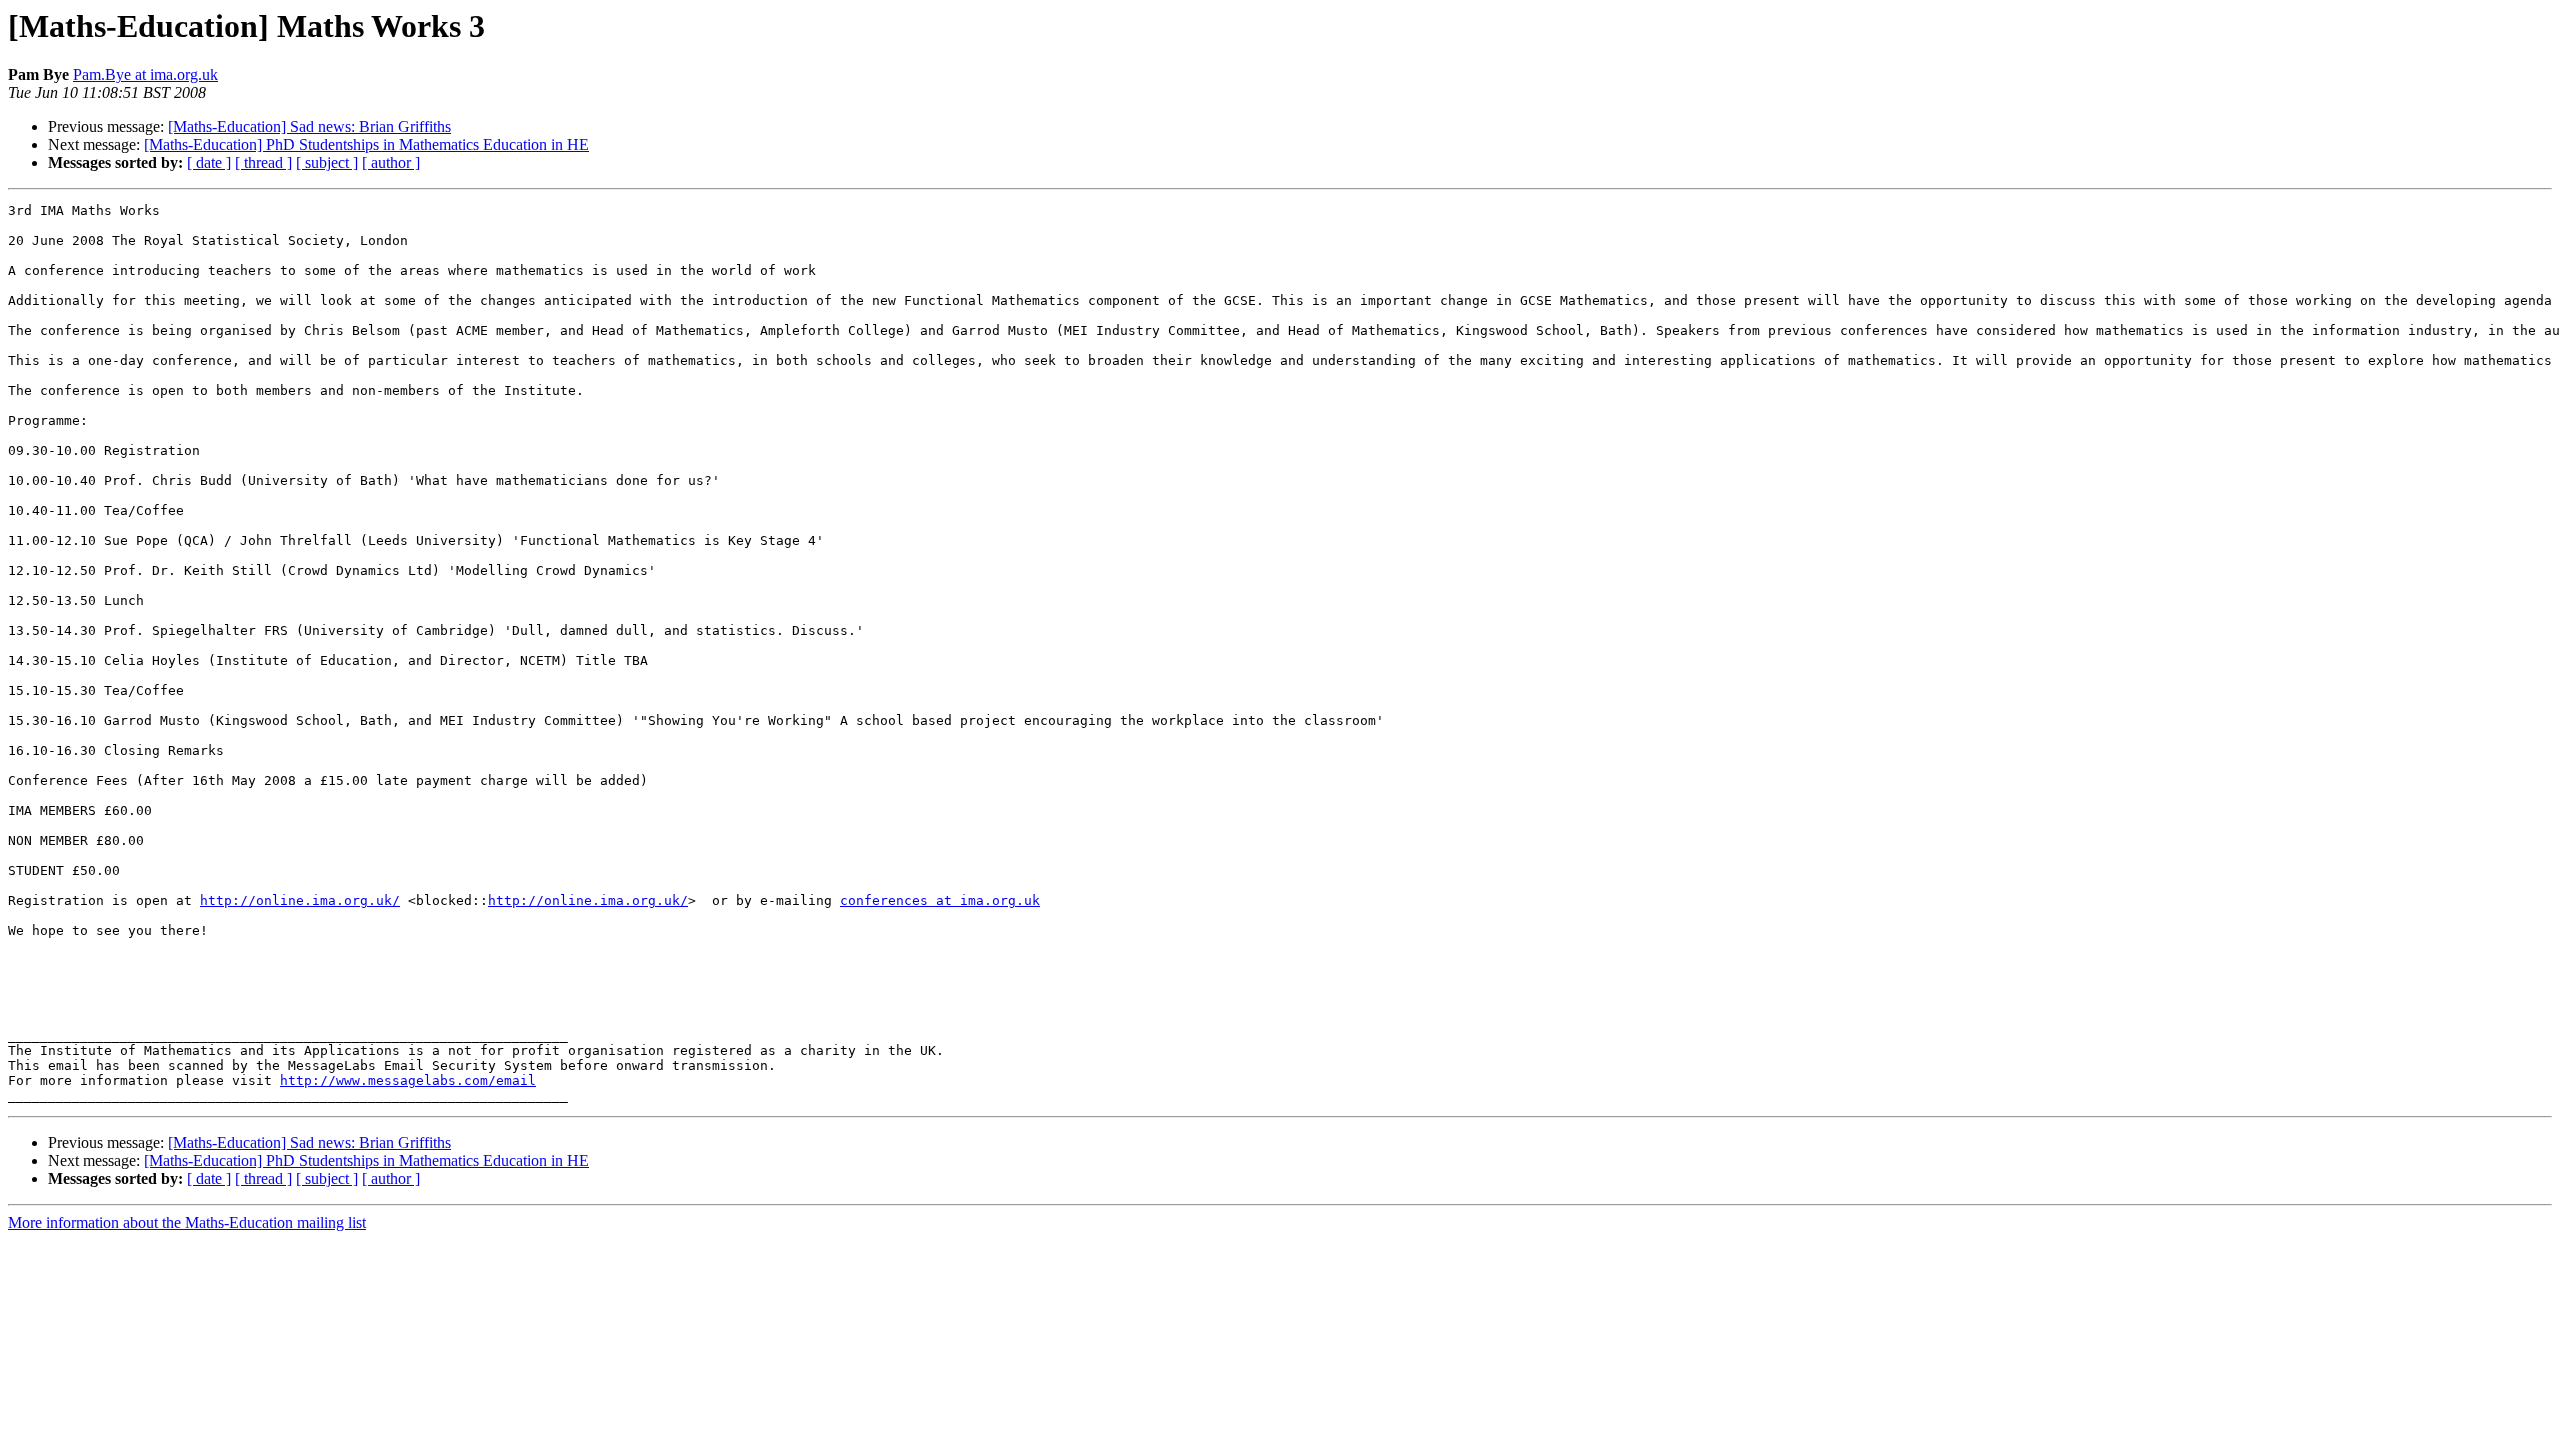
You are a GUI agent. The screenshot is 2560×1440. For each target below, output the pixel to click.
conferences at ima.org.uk (940, 900)
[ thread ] (263, 162)
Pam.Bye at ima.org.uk (145, 74)
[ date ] (209, 162)
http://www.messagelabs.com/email (408, 1080)
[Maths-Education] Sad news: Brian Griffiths (309, 126)
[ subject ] (327, 162)
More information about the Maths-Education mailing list (187, 1222)
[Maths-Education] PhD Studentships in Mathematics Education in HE (366, 144)
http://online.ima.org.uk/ (300, 900)
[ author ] (391, 162)
